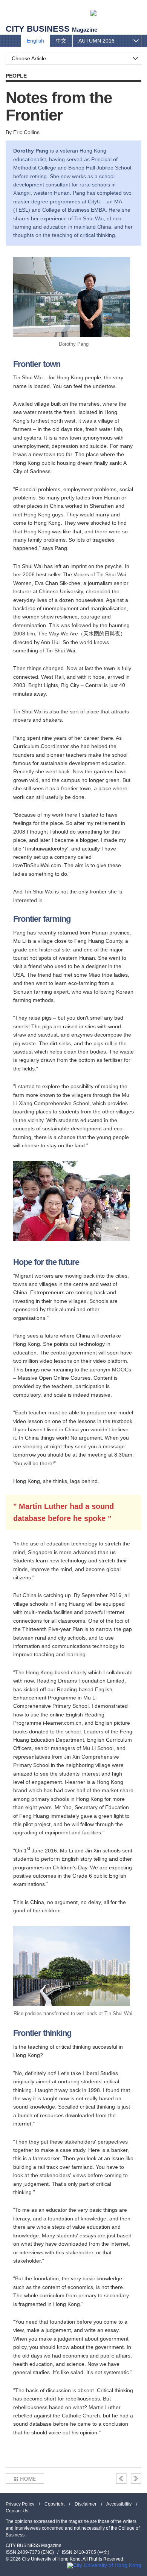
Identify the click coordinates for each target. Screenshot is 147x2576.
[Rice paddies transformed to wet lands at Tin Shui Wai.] (72, 1966)
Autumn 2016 (96, 41)
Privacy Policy (20, 2504)
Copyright (54, 2504)
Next (136, 2478)
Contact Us (17, 2511)
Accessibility (119, 2504)
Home (25, 2478)
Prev (121, 2478)
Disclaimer (86, 2504)
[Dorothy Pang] (72, 297)
